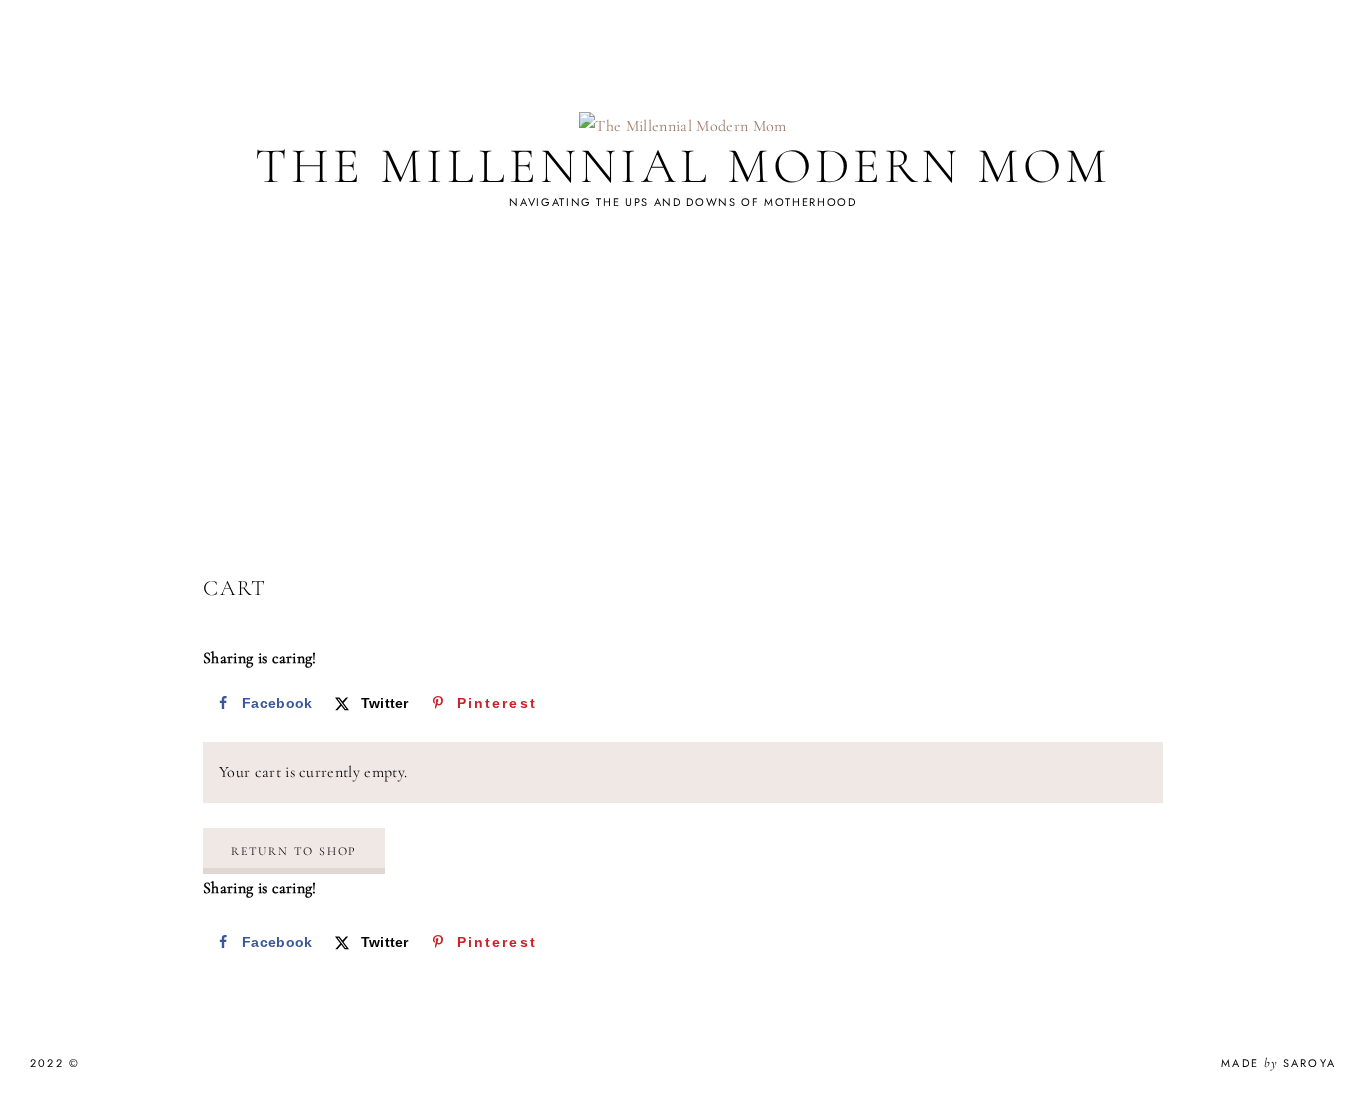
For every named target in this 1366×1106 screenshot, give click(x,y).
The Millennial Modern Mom (683, 166)
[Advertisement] (683, 423)
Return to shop (294, 851)
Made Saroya (1278, 1063)
